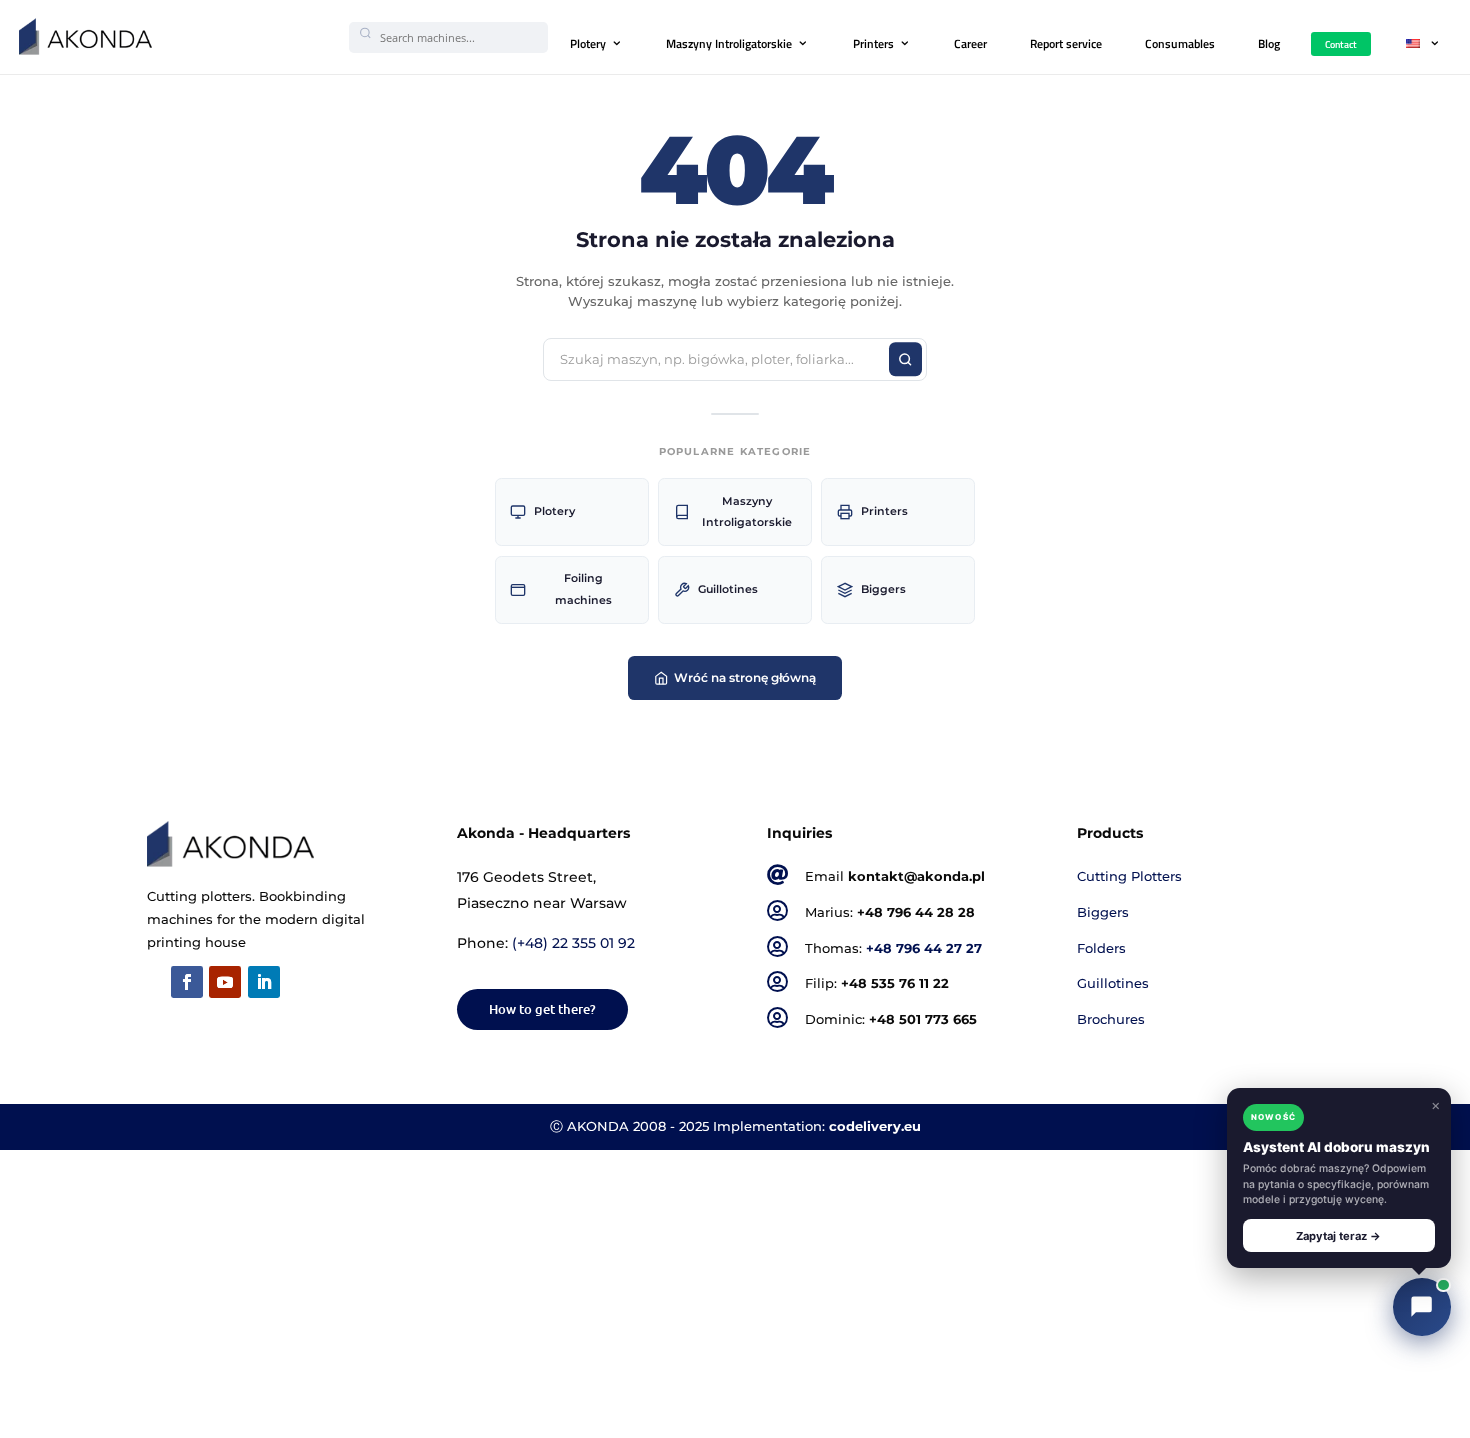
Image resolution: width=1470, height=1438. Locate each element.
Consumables (1180, 43)
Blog (1269, 43)
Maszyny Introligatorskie (729, 43)
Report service (1066, 43)
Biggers (883, 589)
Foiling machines (583, 589)
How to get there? (542, 1009)
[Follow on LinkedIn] (264, 982)
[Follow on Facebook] (187, 982)
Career (970, 43)
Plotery (588, 43)
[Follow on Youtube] (225, 982)
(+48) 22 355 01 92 (573, 943)
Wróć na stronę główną (745, 677)
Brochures (1111, 1019)
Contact (1341, 44)
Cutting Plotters (1129, 876)
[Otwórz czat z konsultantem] (1422, 1307)
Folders (1101, 948)
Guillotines (728, 589)
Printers (873, 43)
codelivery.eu (875, 1126)
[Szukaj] (906, 360)
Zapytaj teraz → (1338, 1236)
